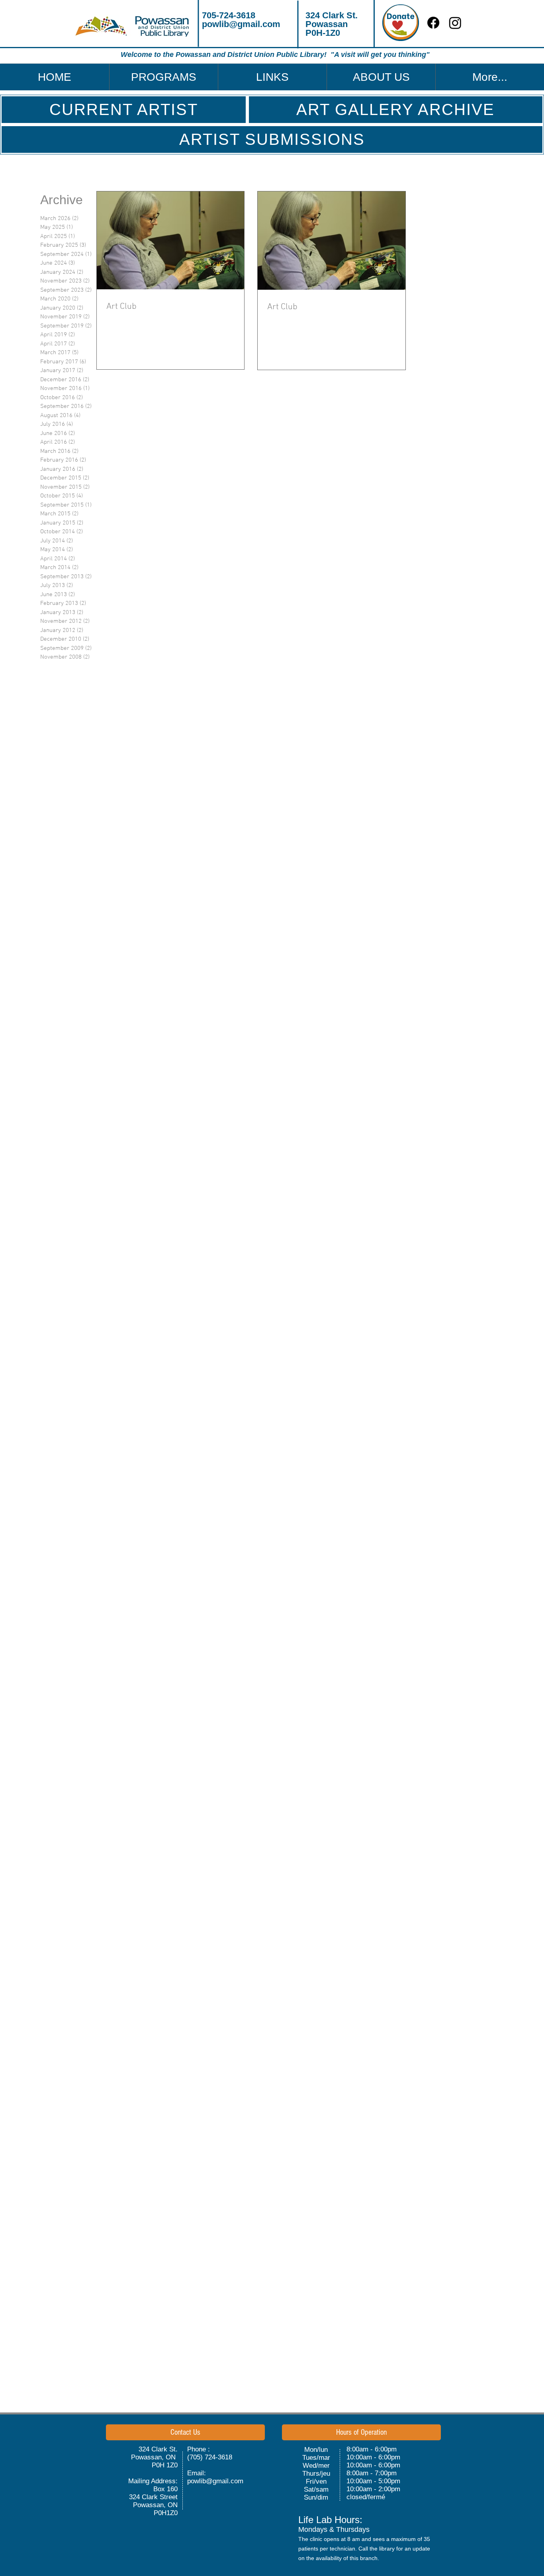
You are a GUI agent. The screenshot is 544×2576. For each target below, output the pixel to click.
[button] (163, 77)
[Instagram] (455, 23)
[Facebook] (433, 23)
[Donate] (401, 23)
